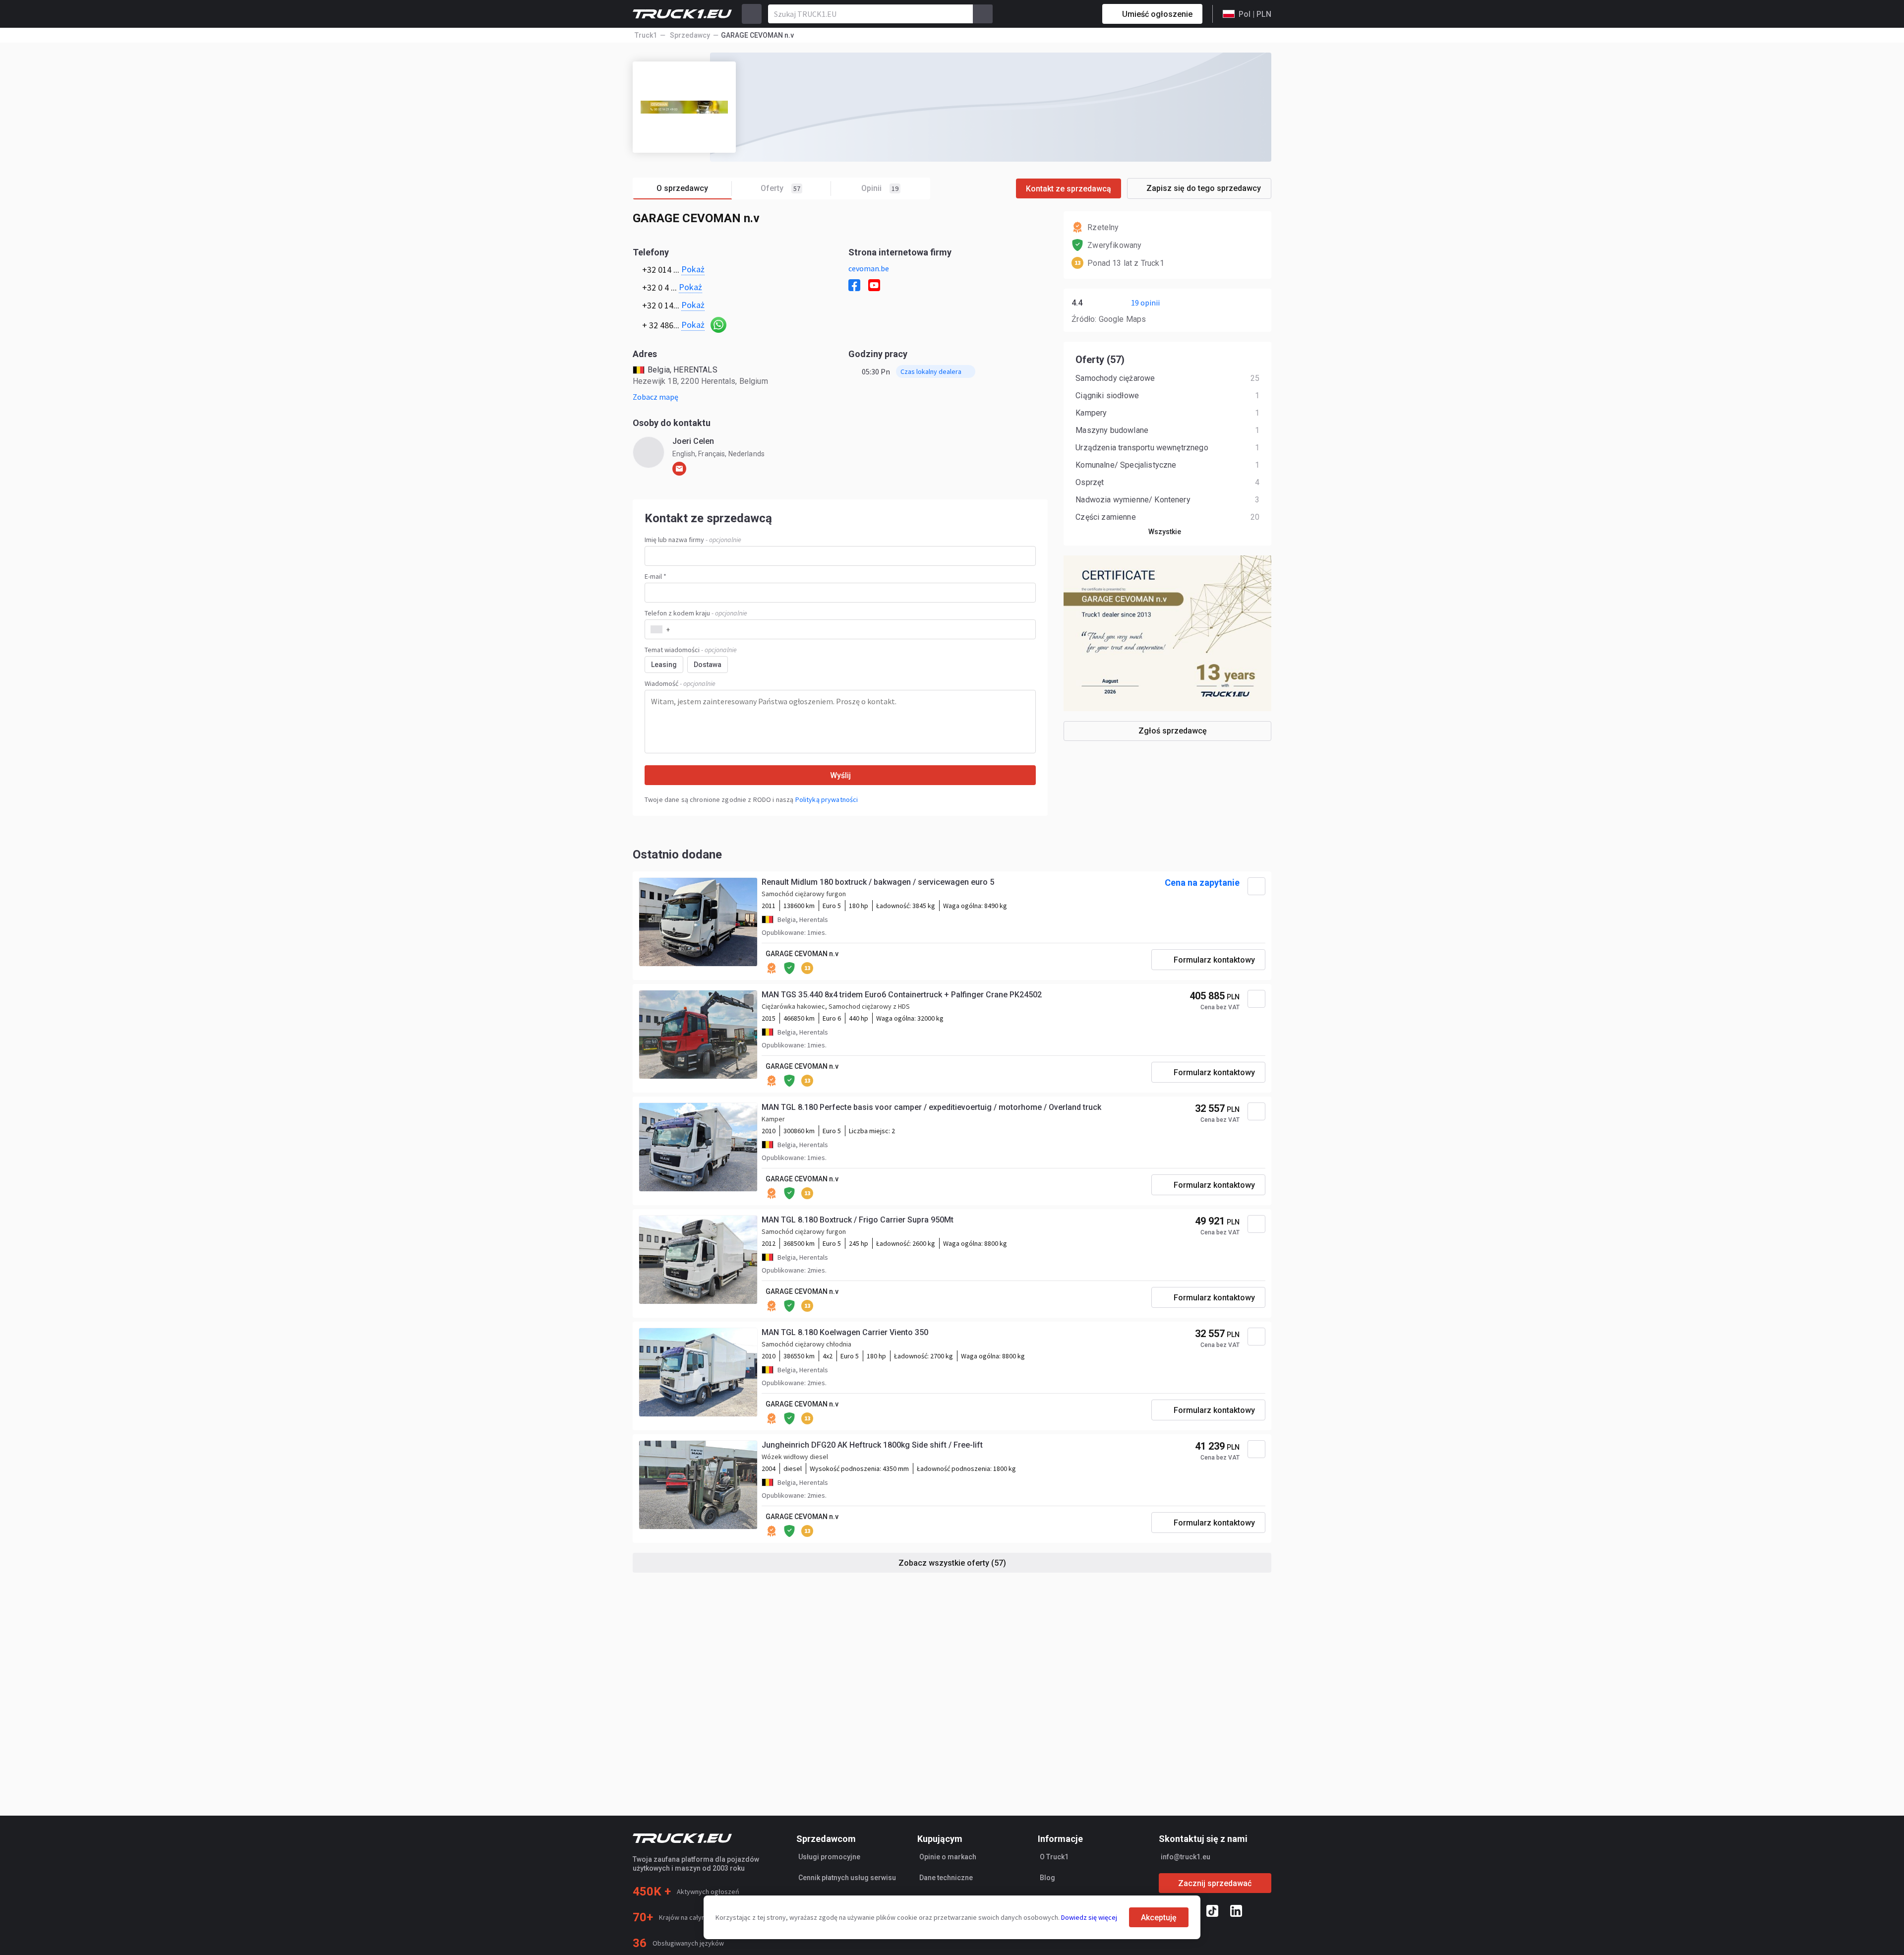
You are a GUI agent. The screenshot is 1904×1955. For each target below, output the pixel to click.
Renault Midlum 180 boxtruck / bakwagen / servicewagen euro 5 (878, 882)
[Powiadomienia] (1060, 14)
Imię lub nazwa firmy (693, 540)
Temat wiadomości (691, 650)
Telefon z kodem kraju (696, 613)
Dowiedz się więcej (1089, 1917)
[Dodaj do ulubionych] (1256, 886)
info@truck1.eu (1186, 1857)
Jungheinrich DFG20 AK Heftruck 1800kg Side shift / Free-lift (872, 1445)
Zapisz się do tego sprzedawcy (1204, 188)
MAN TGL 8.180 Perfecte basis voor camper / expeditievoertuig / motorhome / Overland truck (931, 1107)
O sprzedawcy (682, 188)
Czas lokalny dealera (931, 371)
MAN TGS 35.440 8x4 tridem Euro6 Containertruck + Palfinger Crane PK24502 (902, 995)
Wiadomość (680, 683)
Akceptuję (1159, 1918)
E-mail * (655, 576)
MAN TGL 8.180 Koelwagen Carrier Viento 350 (845, 1332)
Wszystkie (1165, 532)
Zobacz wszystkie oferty (952, 1563)
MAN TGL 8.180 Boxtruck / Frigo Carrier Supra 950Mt (858, 1220)
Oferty (780, 188)
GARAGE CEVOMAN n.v (802, 954)
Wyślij (840, 775)
